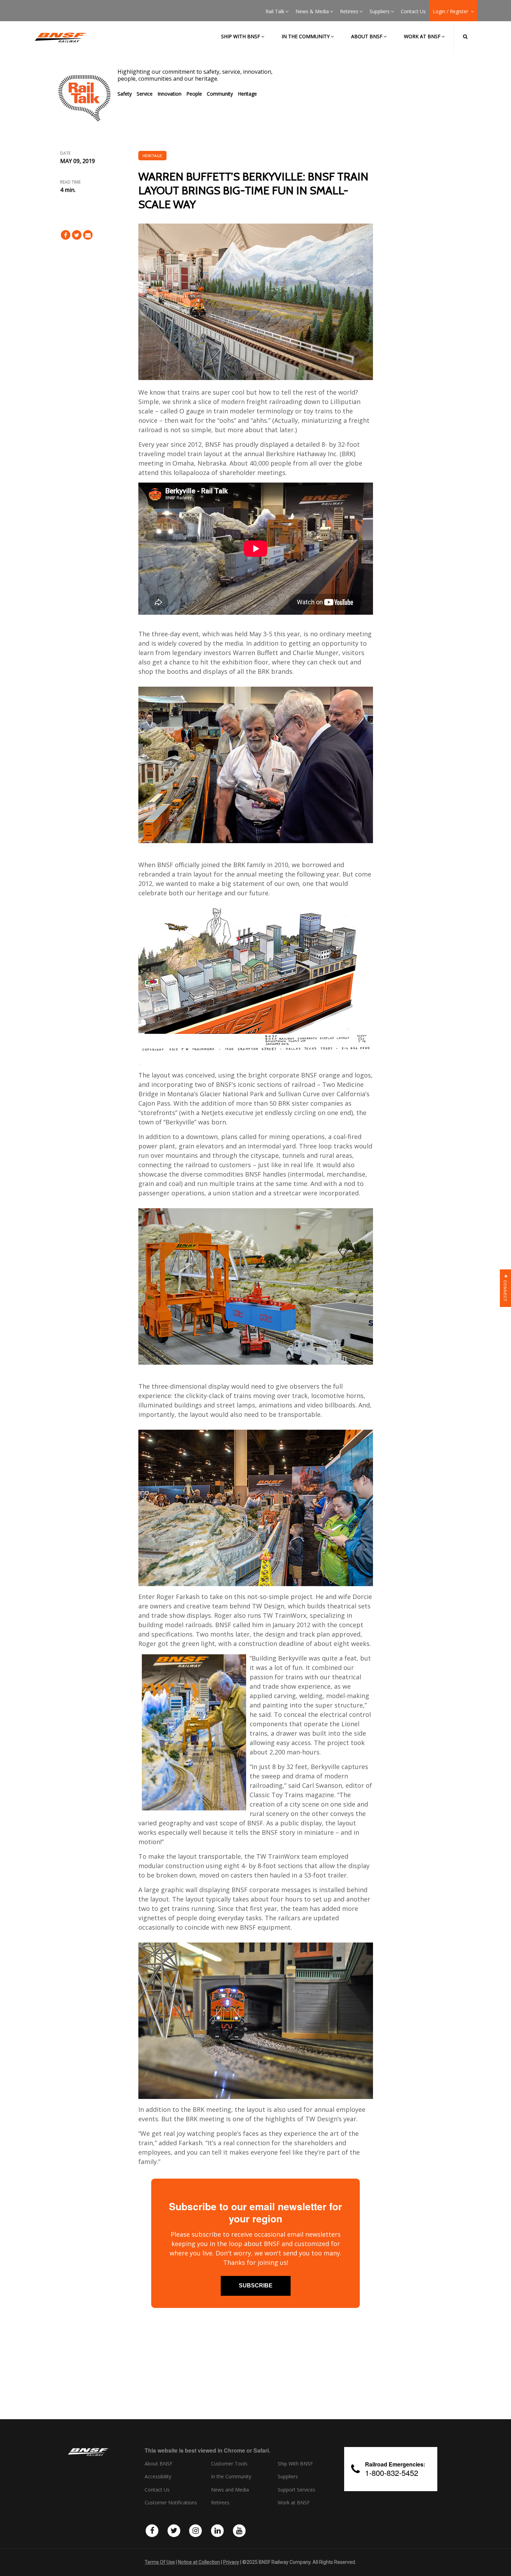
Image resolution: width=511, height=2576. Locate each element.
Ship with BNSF (241, 36)
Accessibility (158, 2477)
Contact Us (413, 11)
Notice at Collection (199, 2562)
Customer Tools (229, 2464)
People (194, 94)
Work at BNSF (422, 36)
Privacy (231, 2562)
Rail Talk (275, 11)
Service (145, 94)
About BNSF (367, 36)
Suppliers (380, 11)
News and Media (230, 2490)
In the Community (306, 36)
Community (220, 94)
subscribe (256, 2286)
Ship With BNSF (295, 2464)
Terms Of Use (160, 2562)
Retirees (349, 11)
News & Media (312, 11)
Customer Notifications (171, 2503)
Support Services (297, 2490)
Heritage (247, 94)
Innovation (169, 94)
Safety (125, 94)
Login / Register (451, 11)
